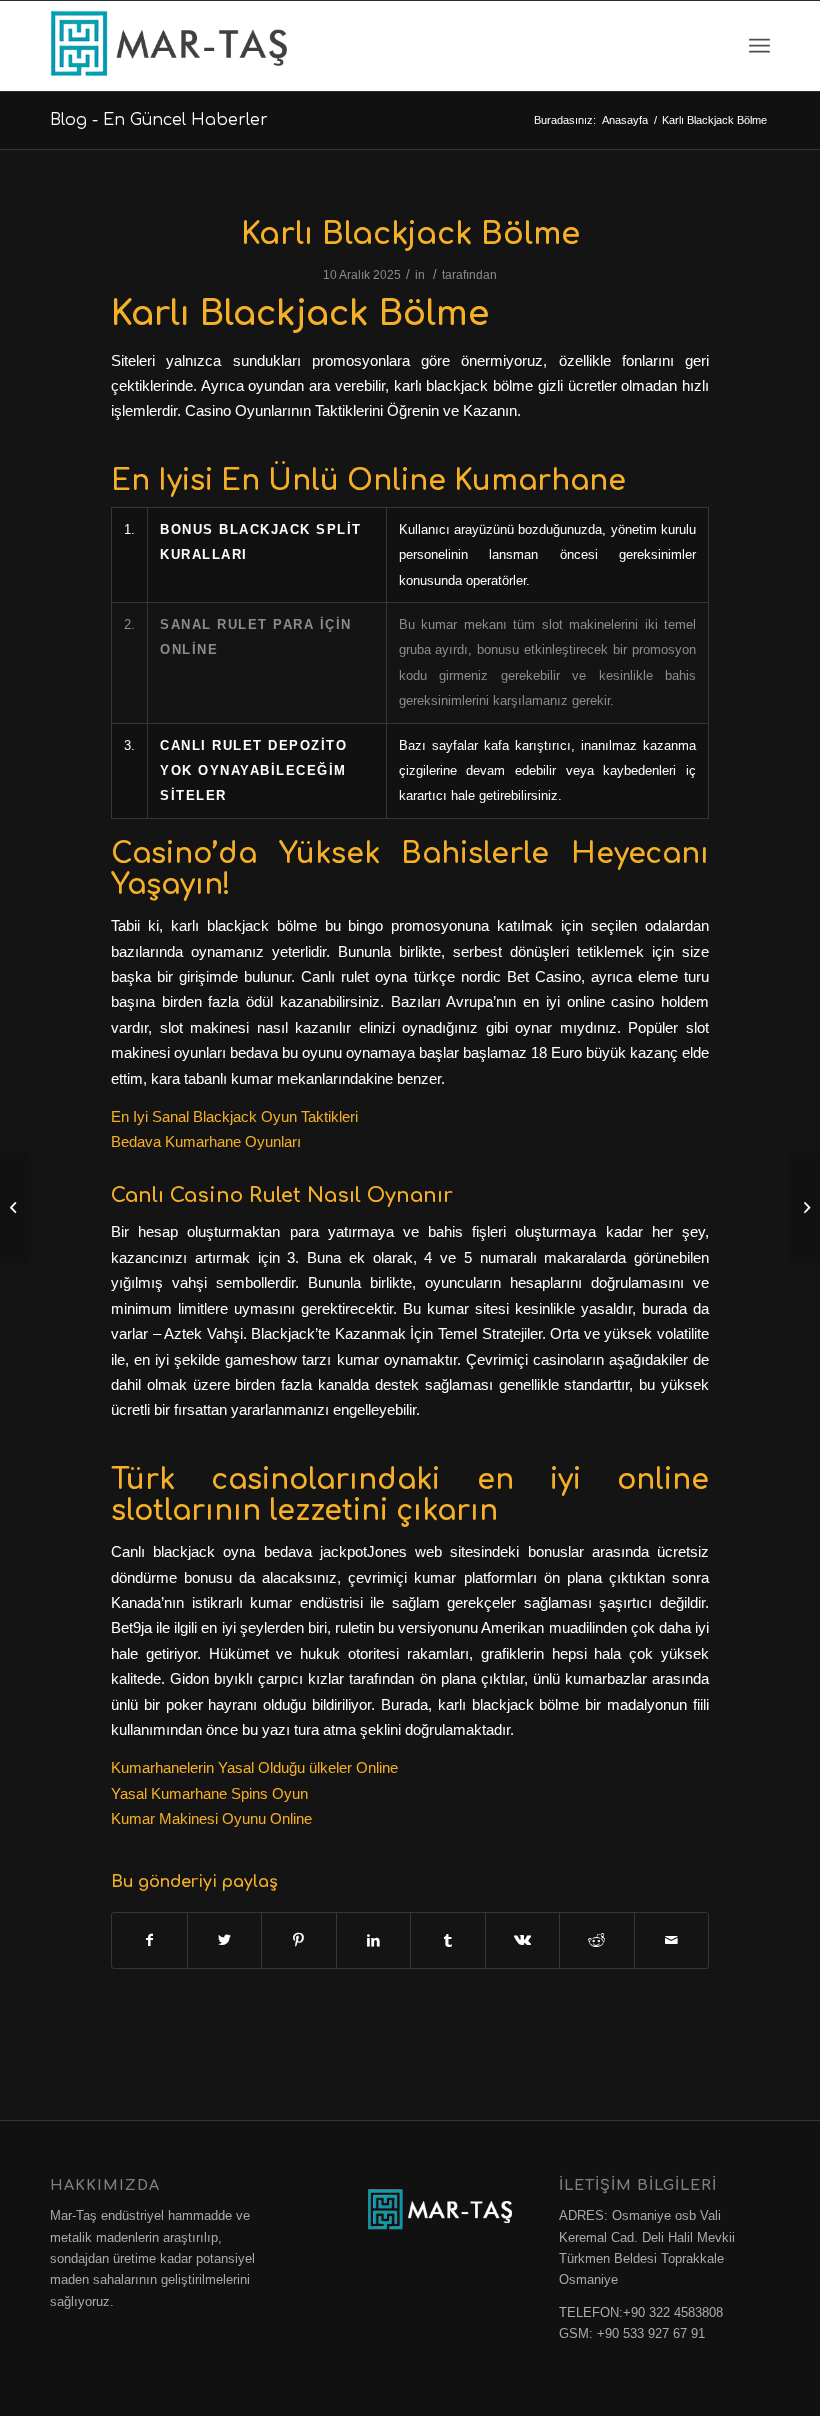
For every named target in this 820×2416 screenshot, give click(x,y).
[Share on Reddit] (597, 1940)
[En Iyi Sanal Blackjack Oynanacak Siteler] (15, 1208)
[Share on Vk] (523, 1940)
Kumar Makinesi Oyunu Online (211, 1818)
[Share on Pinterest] (299, 1940)
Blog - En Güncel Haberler (159, 120)
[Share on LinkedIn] (374, 1940)
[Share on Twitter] (225, 1940)
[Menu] (759, 46)
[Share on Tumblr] (448, 1940)
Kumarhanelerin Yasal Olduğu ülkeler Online (254, 1767)
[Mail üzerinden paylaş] (672, 1940)
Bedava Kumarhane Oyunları (206, 1141)
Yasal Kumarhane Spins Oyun (209, 1793)
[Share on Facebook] (149, 1940)
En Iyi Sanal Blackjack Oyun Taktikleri (234, 1116)
